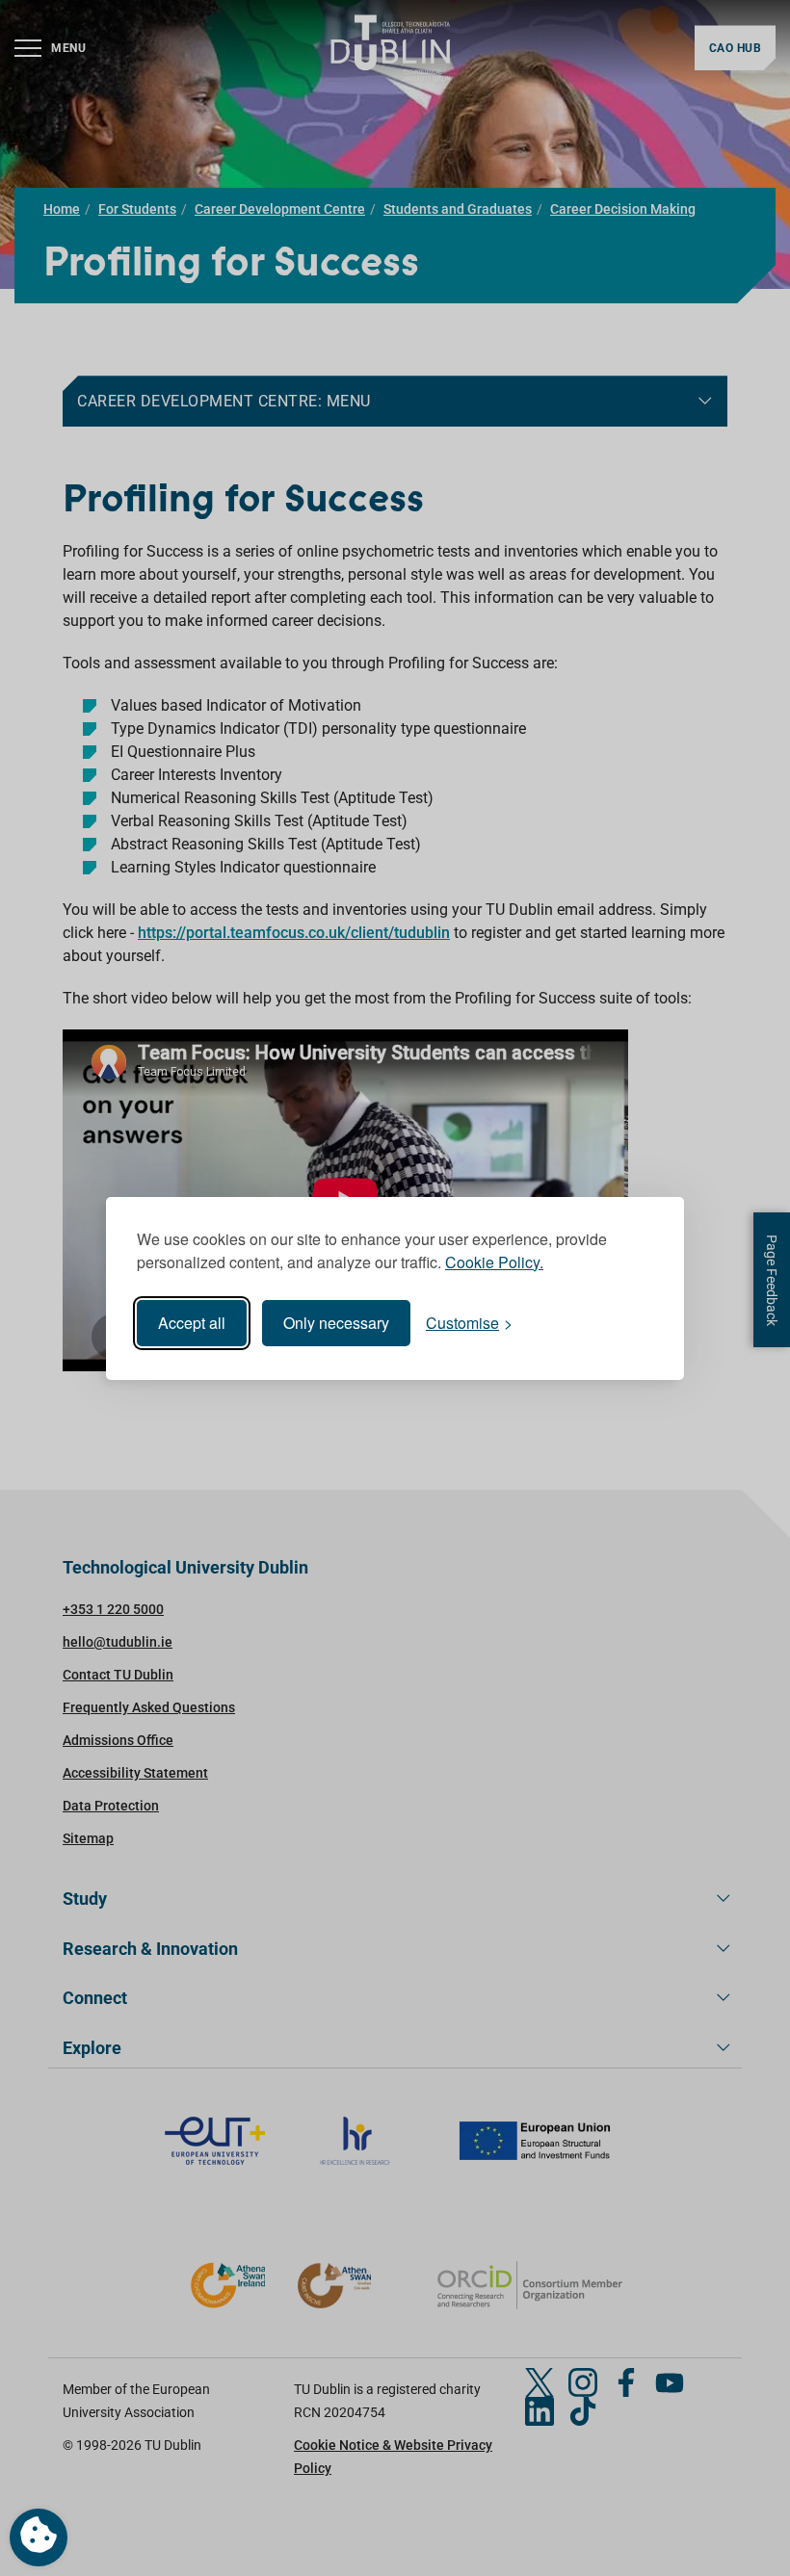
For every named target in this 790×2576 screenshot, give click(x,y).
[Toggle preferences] (39, 2537)
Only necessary (336, 1323)
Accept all (192, 1323)
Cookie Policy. (494, 1262)
